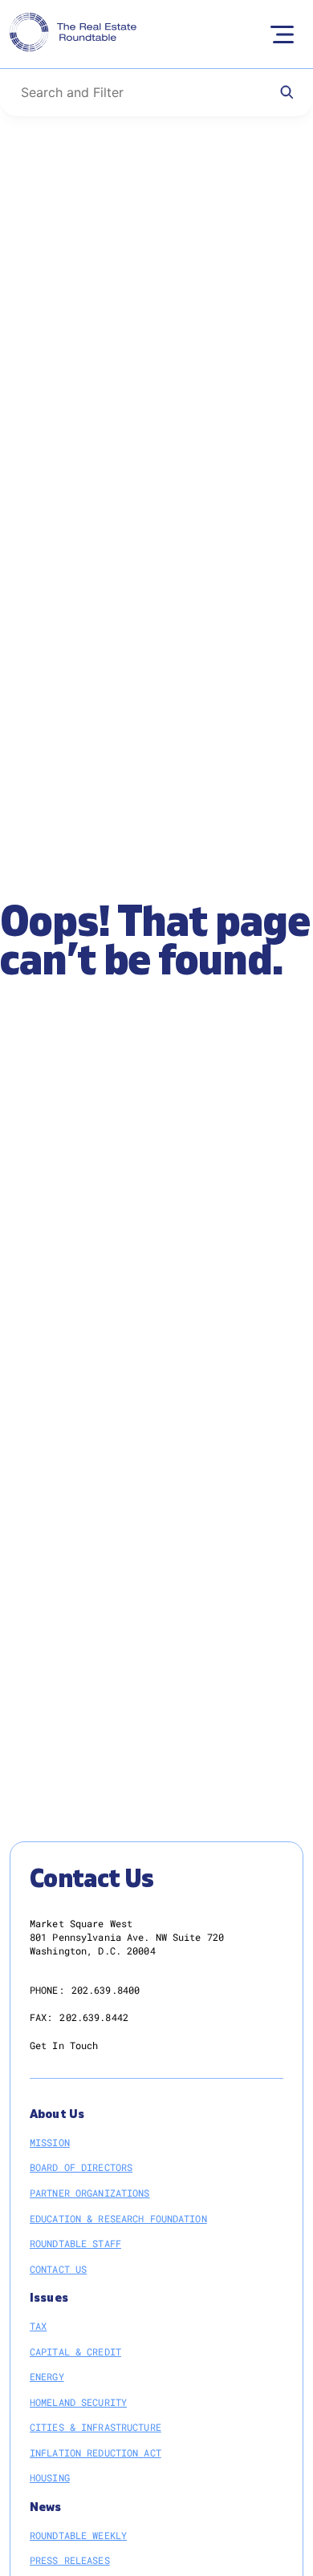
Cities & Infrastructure (96, 2427)
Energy (47, 2376)
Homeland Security (78, 2402)
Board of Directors (81, 2167)
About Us (57, 2114)
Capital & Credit (75, 2351)
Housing (50, 2477)
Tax (38, 2326)
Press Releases (70, 2560)
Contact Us (58, 2269)
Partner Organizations (90, 2193)
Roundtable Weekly (78, 2535)
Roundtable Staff (75, 2243)
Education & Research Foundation (118, 2218)
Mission (50, 2142)
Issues (49, 2298)
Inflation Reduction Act (96, 2452)
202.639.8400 (106, 1990)
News (46, 2507)
